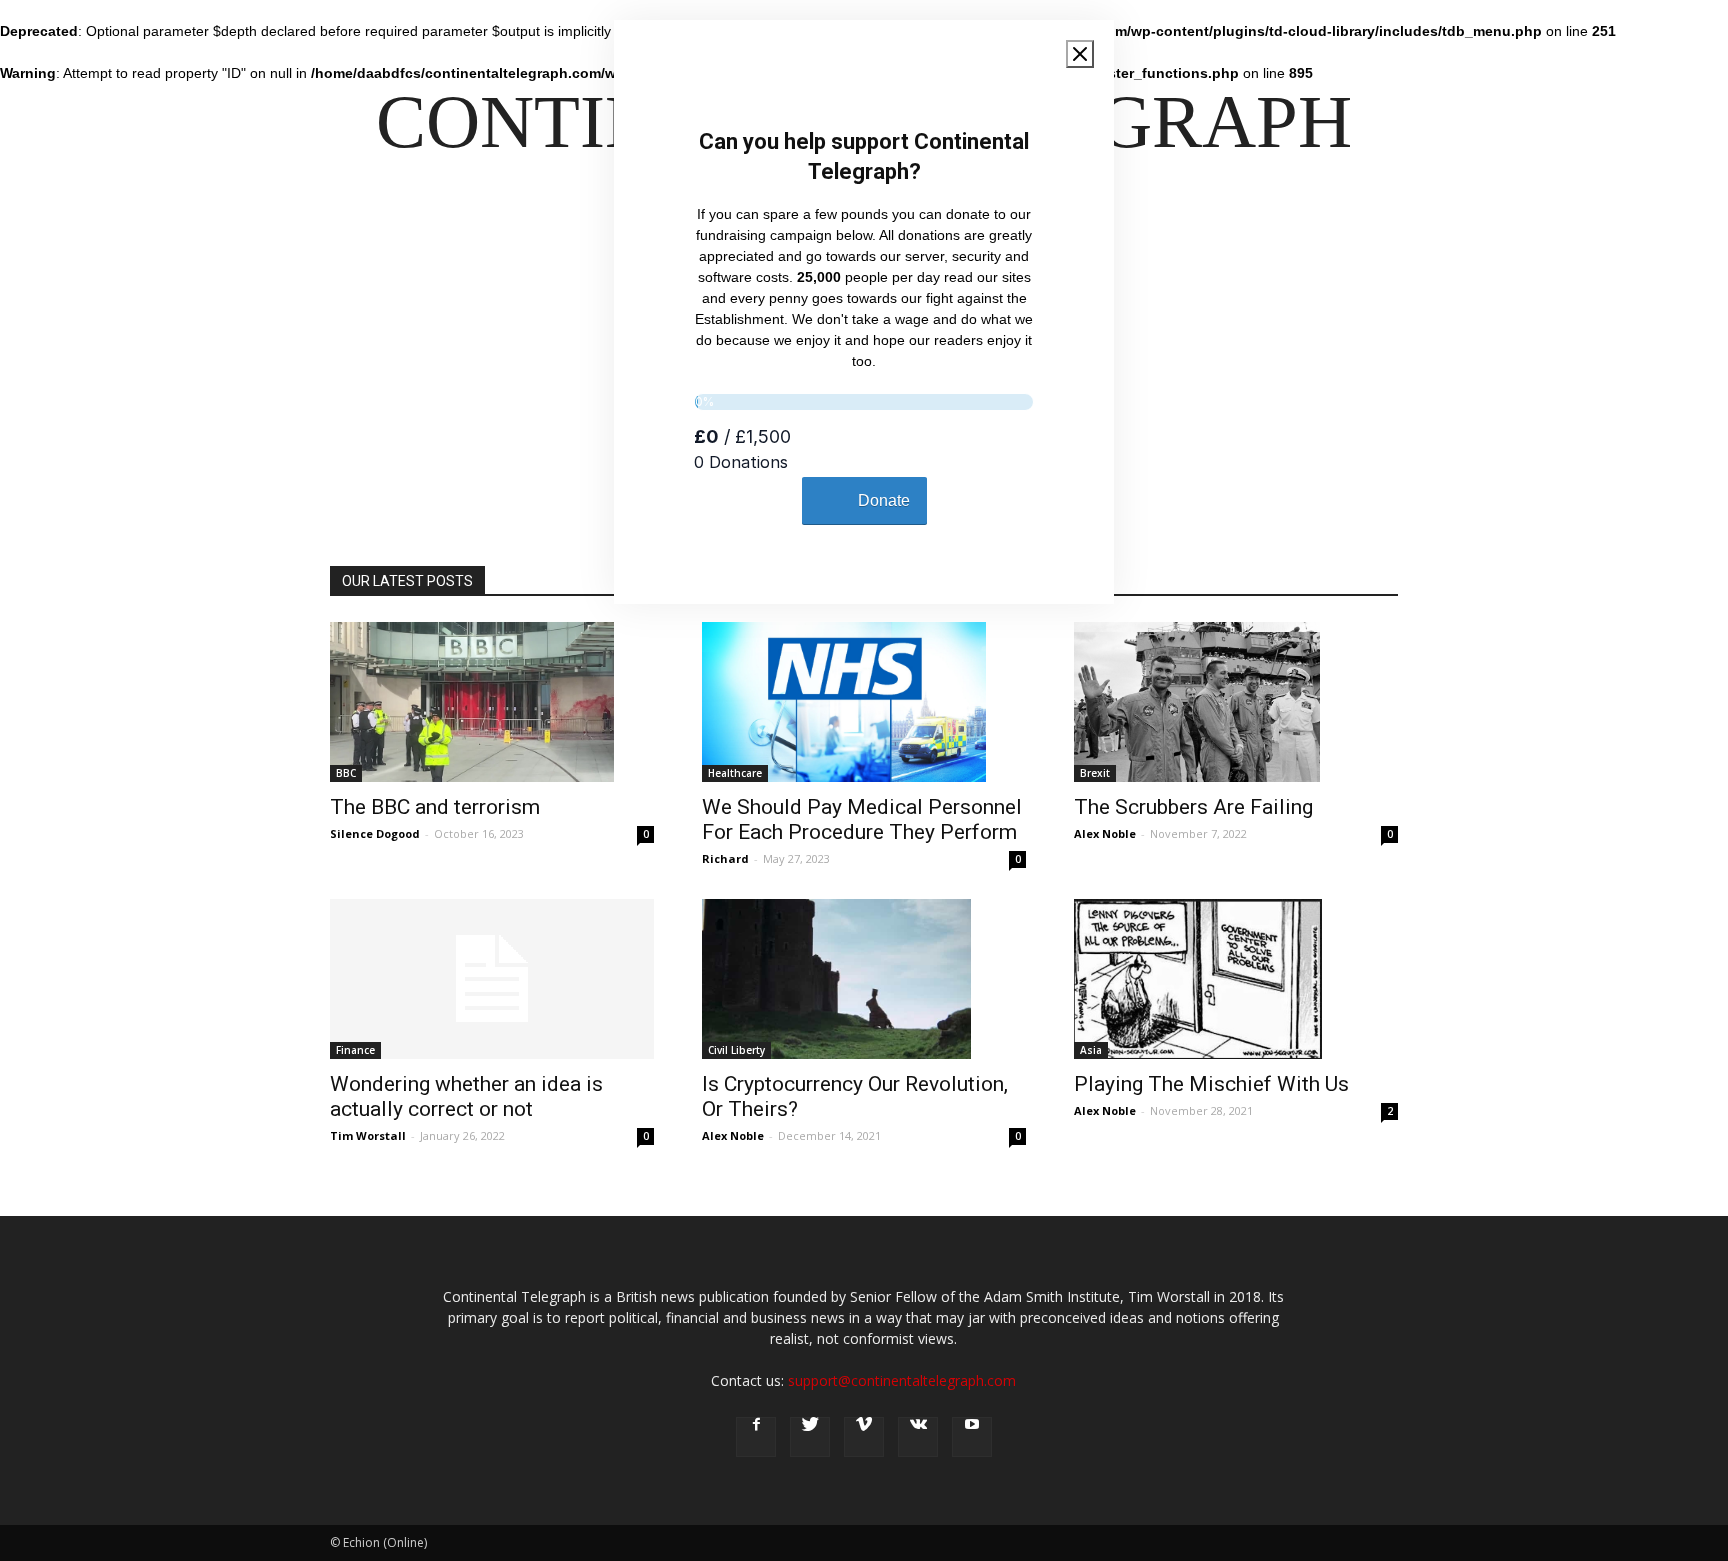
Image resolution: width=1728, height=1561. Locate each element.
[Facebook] (756, 1437)
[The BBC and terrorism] (492, 702)
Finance (355, 1050)
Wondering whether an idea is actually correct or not (466, 1096)
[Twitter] (810, 1437)
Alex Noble (1105, 833)
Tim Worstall (368, 1135)
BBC (346, 773)
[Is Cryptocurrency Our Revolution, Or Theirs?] (864, 979)
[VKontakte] (918, 1437)
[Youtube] (972, 1437)
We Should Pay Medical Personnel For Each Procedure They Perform (862, 819)
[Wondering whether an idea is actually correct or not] (492, 979)
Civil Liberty (736, 1050)
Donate (884, 500)
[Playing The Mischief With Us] (1236, 979)
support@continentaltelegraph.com (902, 1380)
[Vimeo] (864, 1437)
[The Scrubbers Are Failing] (1236, 702)
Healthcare (735, 773)
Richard (725, 858)
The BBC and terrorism (435, 807)
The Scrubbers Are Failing (1193, 807)
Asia (1091, 1050)
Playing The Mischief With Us (1211, 1084)
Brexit (1095, 773)
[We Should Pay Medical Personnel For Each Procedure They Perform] (864, 702)
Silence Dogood (375, 833)
